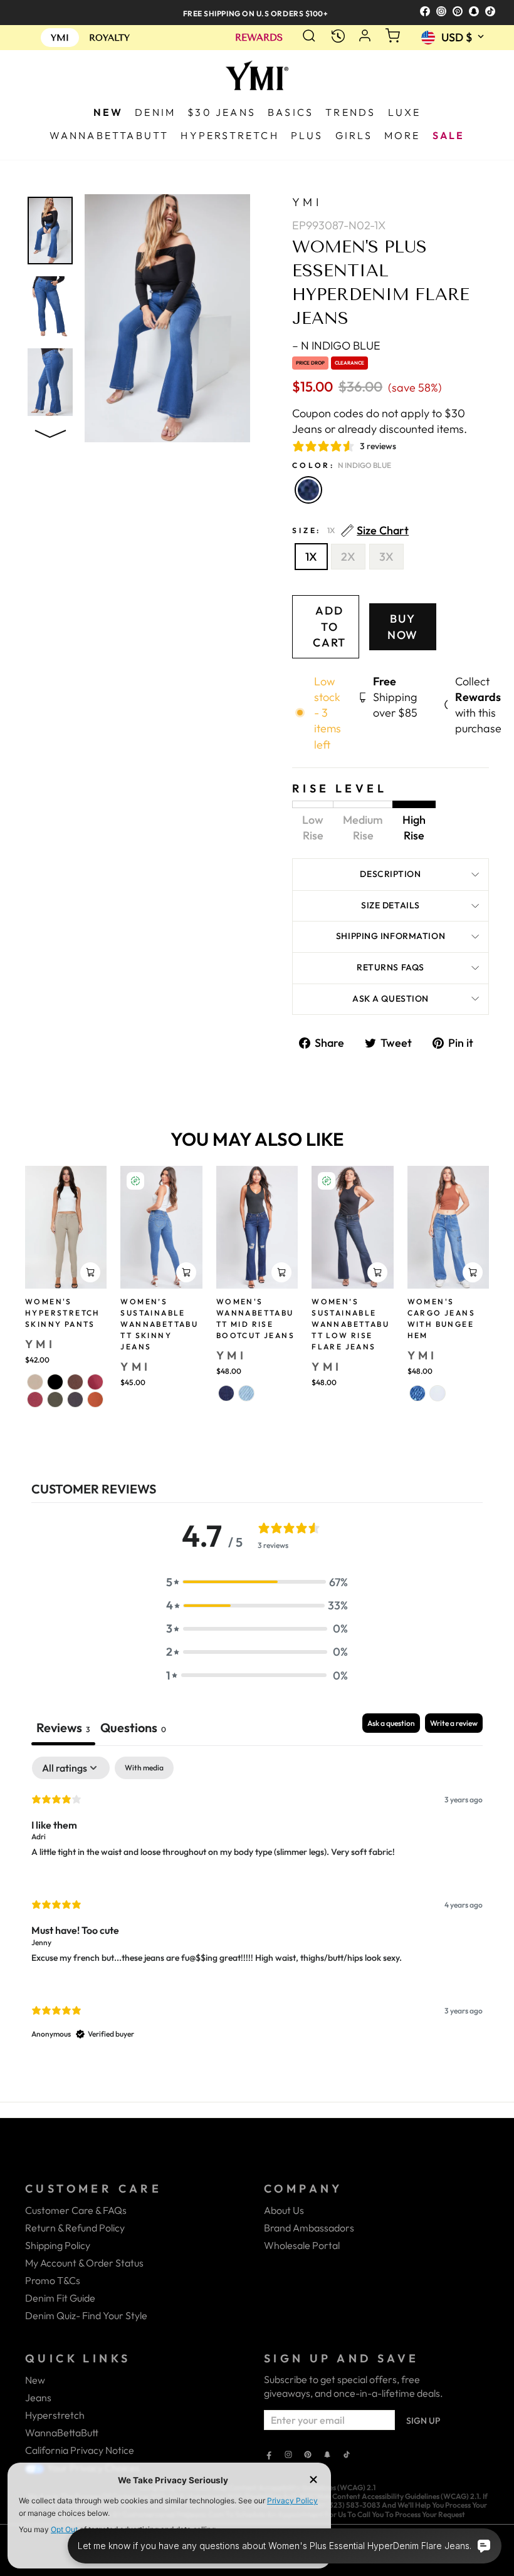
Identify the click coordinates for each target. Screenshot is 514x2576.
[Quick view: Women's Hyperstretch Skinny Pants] (90, 1272)
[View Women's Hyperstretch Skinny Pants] (66, 1227)
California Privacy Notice (80, 2450)
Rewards (259, 38)
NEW (108, 112)
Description (390, 874)
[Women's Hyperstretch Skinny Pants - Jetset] (75, 1400)
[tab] (133, 1729)
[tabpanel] (257, 1909)
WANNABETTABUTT (109, 135)
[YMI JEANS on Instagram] (288, 2456)
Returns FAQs (391, 967)
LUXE (405, 112)
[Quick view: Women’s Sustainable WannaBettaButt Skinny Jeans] (186, 1272)
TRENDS (350, 112)
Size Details (391, 905)
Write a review (454, 1723)
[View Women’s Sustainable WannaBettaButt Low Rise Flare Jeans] (352, 1227)
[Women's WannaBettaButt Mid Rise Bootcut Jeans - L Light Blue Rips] (246, 1393)
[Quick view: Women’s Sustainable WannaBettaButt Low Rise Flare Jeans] (377, 1272)
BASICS (291, 112)
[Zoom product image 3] (50, 382)
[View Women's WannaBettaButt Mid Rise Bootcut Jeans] (257, 1227)
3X (386, 557)
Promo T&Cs (53, 2280)
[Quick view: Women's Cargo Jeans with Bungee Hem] (473, 1272)
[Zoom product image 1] (50, 231)
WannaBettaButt (62, 2433)
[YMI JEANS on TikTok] (347, 2456)
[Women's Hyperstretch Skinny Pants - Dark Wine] (35, 1400)
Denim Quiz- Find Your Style (86, 2315)
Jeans (38, 2397)
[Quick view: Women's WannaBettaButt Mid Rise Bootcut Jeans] (281, 1272)
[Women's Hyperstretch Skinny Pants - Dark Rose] (95, 1382)
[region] (257, 12)
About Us (284, 2210)
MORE (402, 135)
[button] (257, 1582)
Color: (342, 465)
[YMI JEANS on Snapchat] (327, 2456)
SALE (449, 135)
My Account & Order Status (84, 2263)
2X (348, 557)
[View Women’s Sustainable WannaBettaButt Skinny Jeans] (161, 1227)
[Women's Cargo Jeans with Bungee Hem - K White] (438, 1393)
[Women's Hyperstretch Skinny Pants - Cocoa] (75, 1382)
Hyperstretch (55, 2415)
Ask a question (391, 999)
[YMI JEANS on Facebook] (269, 2456)
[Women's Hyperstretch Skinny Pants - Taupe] (35, 1382)
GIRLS (354, 135)
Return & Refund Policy (75, 2228)
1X (311, 557)
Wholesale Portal (302, 2245)
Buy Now (403, 627)
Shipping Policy (58, 2245)
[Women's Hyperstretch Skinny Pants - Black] (55, 1382)
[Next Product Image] (50, 431)
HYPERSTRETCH (229, 135)
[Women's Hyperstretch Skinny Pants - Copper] (95, 1400)
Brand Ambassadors (309, 2228)
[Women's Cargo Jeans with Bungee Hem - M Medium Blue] (417, 1393)
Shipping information (391, 936)
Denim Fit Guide (60, 2298)
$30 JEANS (222, 112)
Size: (350, 531)
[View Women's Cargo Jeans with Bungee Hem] (448, 1227)
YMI (307, 202)
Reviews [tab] (63, 1727)
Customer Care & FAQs (76, 2210)
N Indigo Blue (308, 490)
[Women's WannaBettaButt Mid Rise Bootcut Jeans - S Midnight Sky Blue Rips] (226, 1393)
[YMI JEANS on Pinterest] (308, 2456)
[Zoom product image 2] (50, 306)
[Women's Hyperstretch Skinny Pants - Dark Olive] (55, 1400)
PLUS (307, 135)
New (35, 2380)
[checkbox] (144, 1768)
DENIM (155, 112)
